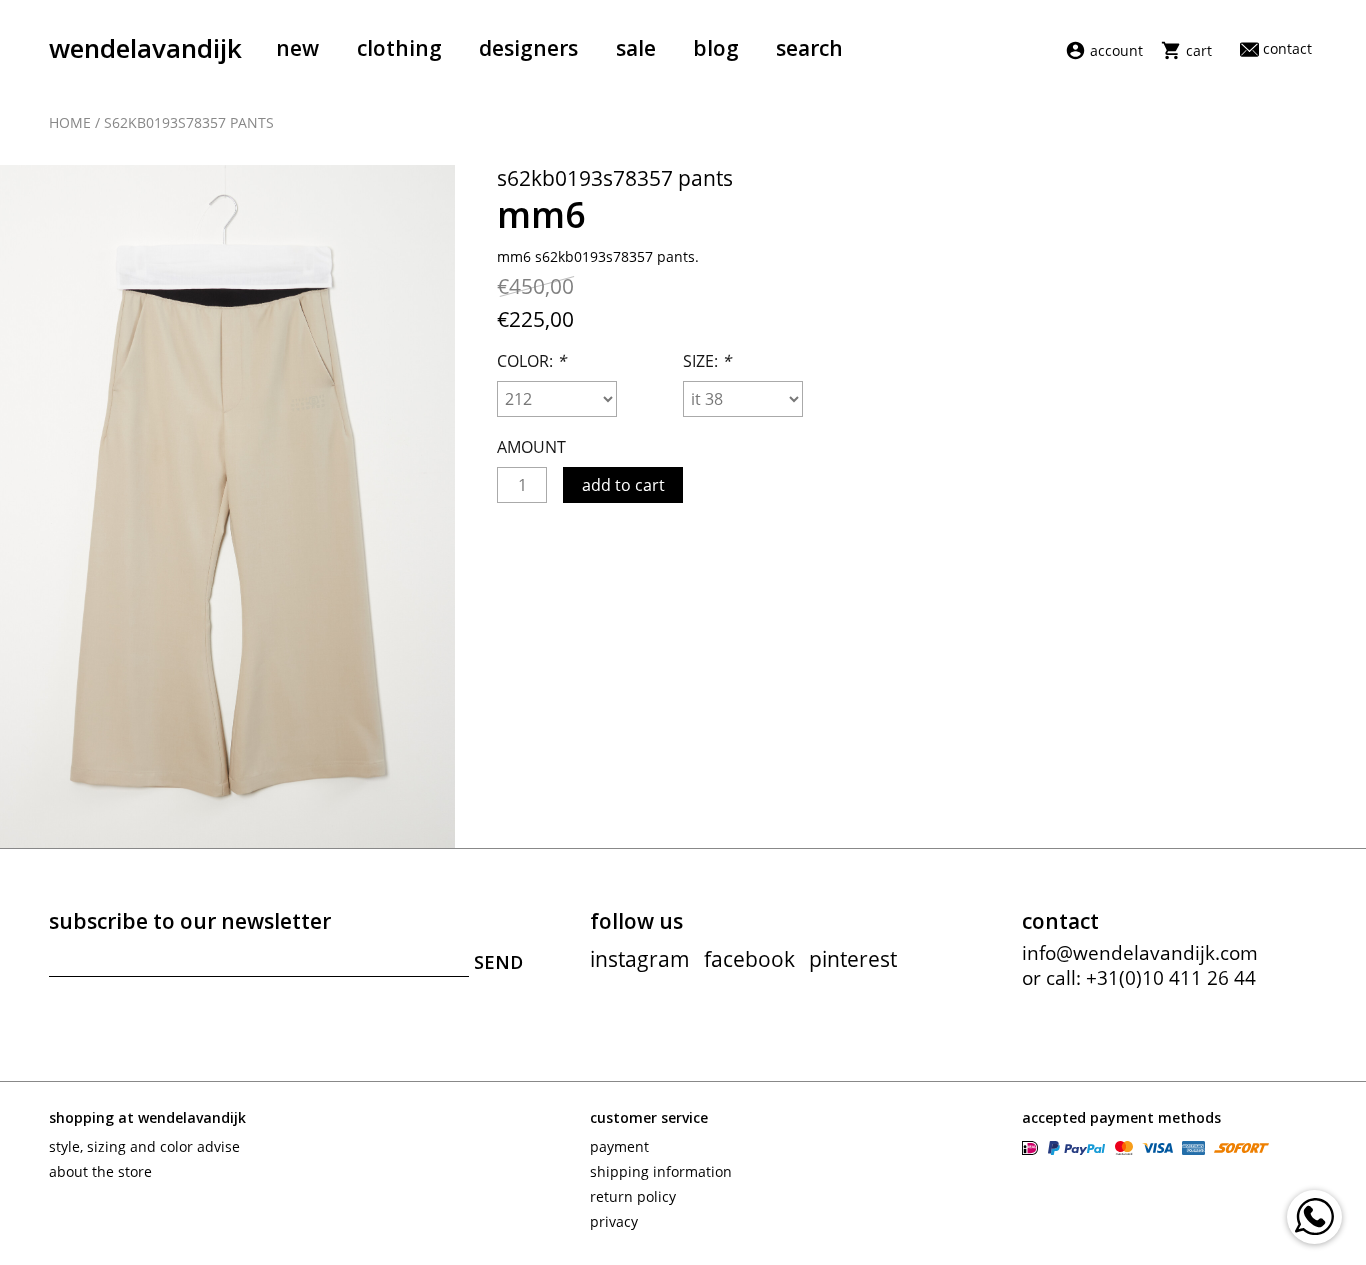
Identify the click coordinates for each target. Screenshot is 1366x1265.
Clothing (399, 48)
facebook (749, 959)
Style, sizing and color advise (144, 1146)
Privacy (614, 1221)
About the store (100, 1171)
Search (809, 48)
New (297, 48)
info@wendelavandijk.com (1140, 953)
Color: (531, 361)
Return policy (633, 1196)
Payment (619, 1146)
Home (70, 122)
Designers (528, 48)
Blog (716, 48)
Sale (636, 48)
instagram (640, 959)
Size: (707, 361)
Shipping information (661, 1171)
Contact (1287, 48)
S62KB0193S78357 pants (189, 122)
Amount (531, 447)
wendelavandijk (145, 48)
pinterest (853, 959)
